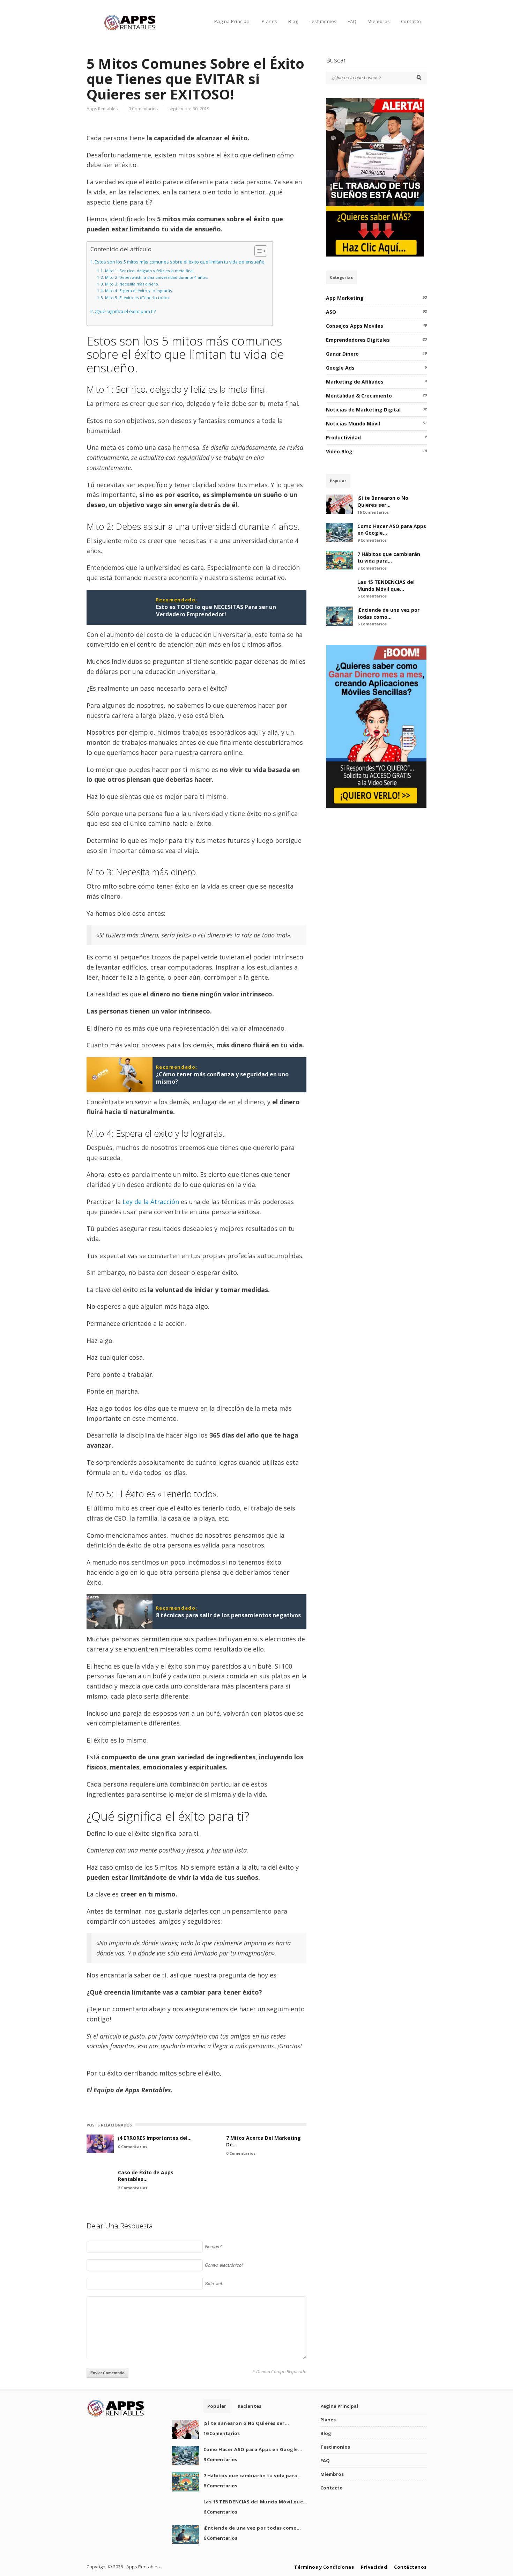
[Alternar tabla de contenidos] (257, 251)
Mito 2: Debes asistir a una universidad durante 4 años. (156, 277)
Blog (293, 21)
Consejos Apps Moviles (355, 326)
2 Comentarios (133, 2188)
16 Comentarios (373, 512)
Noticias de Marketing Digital (363, 410)
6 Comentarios (372, 596)
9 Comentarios (372, 540)
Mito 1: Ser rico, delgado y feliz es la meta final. (150, 271)
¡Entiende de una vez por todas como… (388, 613)
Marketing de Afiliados (355, 382)
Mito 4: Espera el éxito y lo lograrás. (139, 291)
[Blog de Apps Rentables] (130, 29)
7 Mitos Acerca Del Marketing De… (263, 2141)
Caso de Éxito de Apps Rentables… (146, 2176)
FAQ (352, 21)
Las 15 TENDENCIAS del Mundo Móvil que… (386, 585)
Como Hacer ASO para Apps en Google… (253, 2449)
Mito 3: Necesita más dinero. (132, 284)
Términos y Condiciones (324, 2567)
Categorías (341, 277)
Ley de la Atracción (151, 1202)
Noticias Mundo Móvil (353, 424)
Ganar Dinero (342, 354)
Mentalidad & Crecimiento (359, 396)
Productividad (343, 437)
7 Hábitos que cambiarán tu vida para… (389, 558)
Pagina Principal (233, 21)
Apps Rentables (102, 109)
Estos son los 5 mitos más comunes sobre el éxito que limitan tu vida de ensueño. (180, 262)
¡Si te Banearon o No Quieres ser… (383, 501)
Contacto (411, 21)
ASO (331, 312)
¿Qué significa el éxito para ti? (125, 311)
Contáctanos (410, 2567)
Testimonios (323, 21)
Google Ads (340, 368)
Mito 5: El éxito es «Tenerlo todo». (138, 298)
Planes (270, 21)
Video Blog (339, 451)
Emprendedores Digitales (358, 340)
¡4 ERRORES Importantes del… (155, 2138)
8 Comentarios (372, 568)
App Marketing (345, 298)
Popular (338, 481)
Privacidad (374, 2567)
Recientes (250, 2406)
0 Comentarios (143, 109)
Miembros (379, 21)
